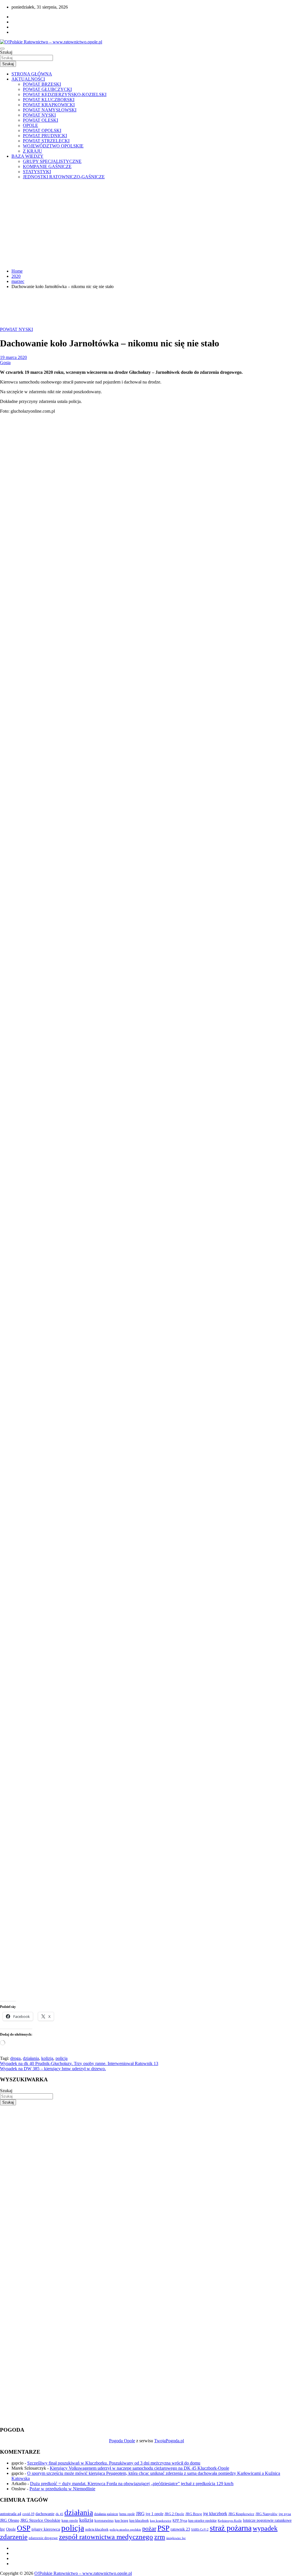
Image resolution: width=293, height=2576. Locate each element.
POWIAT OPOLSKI (42, 130)
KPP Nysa (180, 2521)
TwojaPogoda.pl (169, 2441)
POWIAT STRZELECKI (46, 141)
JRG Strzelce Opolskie (40, 2520)
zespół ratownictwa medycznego (106, 2537)
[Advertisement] (146, 224)
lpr (2, 2529)
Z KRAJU (32, 151)
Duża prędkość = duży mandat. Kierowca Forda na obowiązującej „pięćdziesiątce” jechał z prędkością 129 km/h (132, 2484)
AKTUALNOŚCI (28, 79)
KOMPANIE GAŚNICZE (47, 166)
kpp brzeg (121, 2521)
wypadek (265, 2528)
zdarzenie (14, 2537)
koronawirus (104, 2520)
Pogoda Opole (122, 2441)
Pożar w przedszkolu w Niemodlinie (62, 2489)
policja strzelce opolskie (125, 2529)
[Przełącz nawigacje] (2, 49)
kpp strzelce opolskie (202, 2521)
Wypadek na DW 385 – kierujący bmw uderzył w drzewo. (53, 2069)
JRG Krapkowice (241, 2514)
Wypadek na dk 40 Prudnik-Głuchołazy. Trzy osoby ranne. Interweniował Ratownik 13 (79, 2063)
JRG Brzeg (194, 2514)
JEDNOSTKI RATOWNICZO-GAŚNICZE (64, 177)
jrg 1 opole (155, 2514)
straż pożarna (231, 2528)
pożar (149, 2529)
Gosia (5, 363)
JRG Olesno (10, 2520)
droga (15, 2058)
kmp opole (70, 2521)
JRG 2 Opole (174, 2514)
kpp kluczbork (139, 2521)
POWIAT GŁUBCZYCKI (47, 89)
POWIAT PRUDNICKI (45, 136)
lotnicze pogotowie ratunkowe (267, 2520)
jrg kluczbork (215, 2514)
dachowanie (45, 2514)
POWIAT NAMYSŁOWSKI (50, 110)
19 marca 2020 (13, 357)
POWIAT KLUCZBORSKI (49, 100)
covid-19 (28, 2514)
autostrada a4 (11, 2514)
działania (31, 2058)
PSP (163, 2528)
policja (62, 2058)
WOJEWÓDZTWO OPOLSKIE (53, 146)
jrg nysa (285, 2514)
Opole (11, 2529)
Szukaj (6, 52)
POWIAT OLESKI (40, 120)
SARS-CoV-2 (200, 2529)
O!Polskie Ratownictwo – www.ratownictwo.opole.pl (83, 2573)
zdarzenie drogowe (43, 2538)
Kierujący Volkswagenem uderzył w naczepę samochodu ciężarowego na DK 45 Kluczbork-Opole (139, 2468)
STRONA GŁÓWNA (32, 74)
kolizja (47, 2058)
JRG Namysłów (267, 2514)
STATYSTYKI (37, 172)
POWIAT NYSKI (39, 115)
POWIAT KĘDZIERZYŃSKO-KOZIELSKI (65, 94)
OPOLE (30, 125)
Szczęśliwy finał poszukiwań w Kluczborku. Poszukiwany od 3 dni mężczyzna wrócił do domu (114, 2463)
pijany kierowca (46, 2529)
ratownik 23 (180, 2529)
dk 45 (59, 2514)
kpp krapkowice (161, 2521)
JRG (140, 2514)
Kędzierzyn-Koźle (230, 2521)
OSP (24, 2528)
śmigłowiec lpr (176, 2538)
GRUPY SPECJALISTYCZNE (52, 161)
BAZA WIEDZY (27, 156)
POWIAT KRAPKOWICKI (49, 105)
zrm (160, 2537)
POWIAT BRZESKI (42, 84)
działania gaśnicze (106, 2514)
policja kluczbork (97, 2530)
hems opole (127, 2514)
